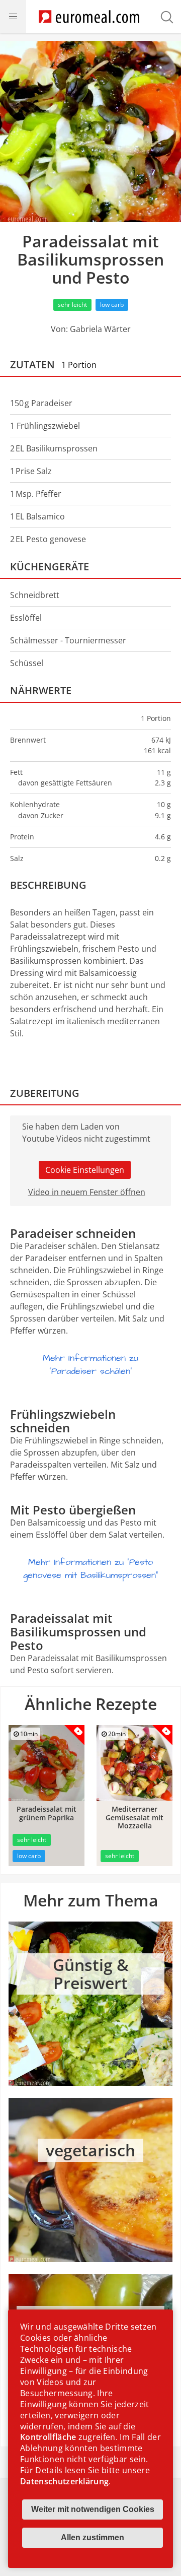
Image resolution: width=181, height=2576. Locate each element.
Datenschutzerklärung (64, 2481)
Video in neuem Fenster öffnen (87, 1192)
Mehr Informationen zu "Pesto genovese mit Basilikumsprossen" (90, 1569)
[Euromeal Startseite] (89, 17)
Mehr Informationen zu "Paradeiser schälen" (90, 1365)
